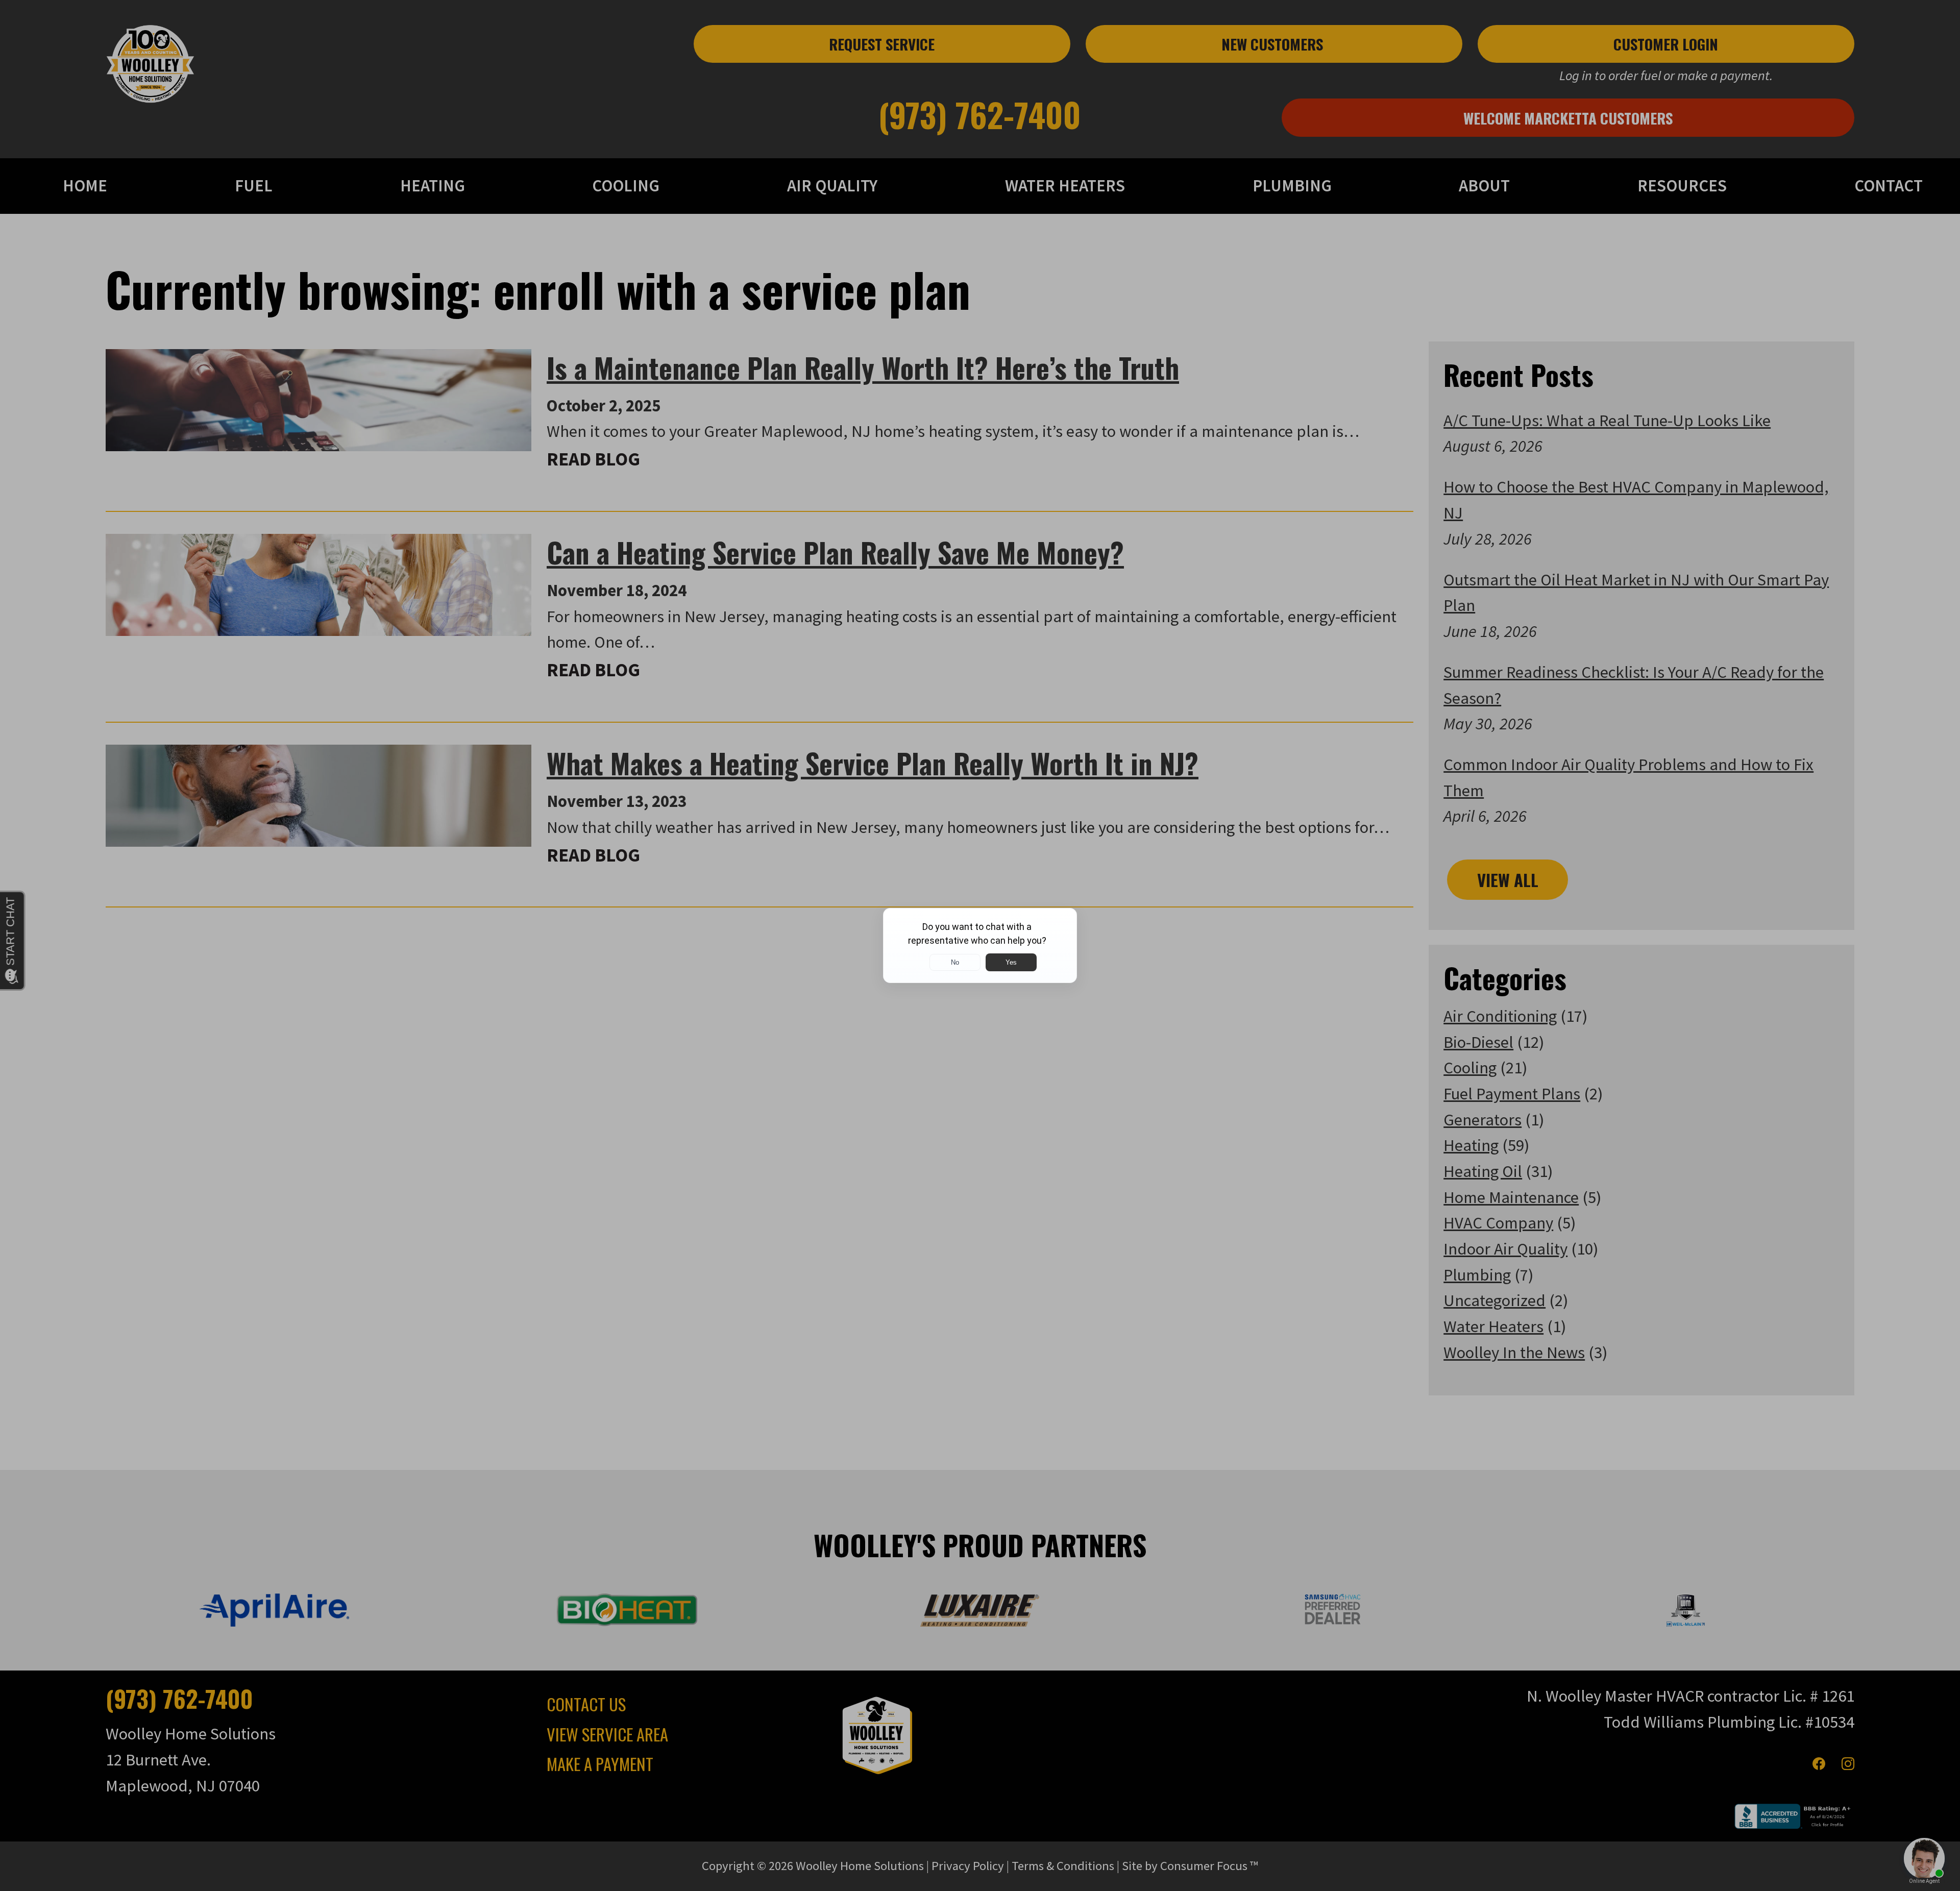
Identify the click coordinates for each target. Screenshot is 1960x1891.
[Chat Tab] (980, 945)
